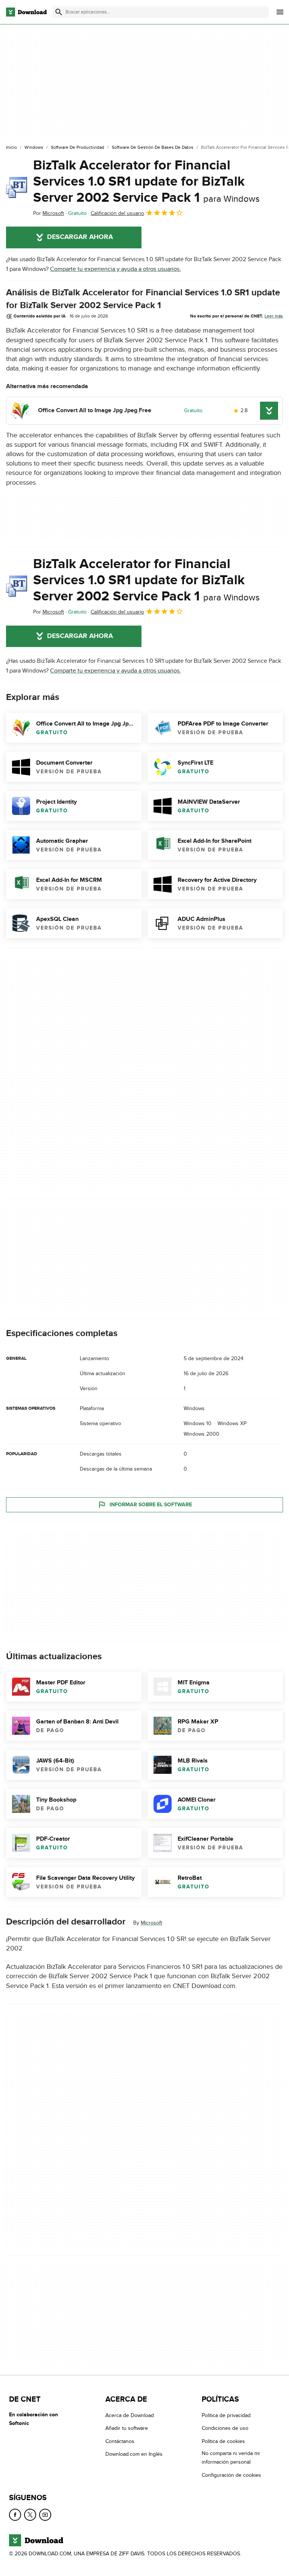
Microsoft (151, 1923)
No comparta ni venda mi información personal (231, 2458)
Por (49, 213)
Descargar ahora (80, 237)
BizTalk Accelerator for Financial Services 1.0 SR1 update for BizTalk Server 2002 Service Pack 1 (146, 181)
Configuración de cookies (231, 2475)
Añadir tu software (127, 2428)
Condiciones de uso (225, 2428)
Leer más (274, 316)
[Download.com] (26, 12)
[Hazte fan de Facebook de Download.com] (15, 2515)
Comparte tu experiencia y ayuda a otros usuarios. (116, 269)
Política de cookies (223, 2441)
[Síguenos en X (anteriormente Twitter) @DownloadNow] (30, 2515)
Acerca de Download (130, 2415)
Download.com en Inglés (134, 2454)
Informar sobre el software (151, 1505)
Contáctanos (120, 2441)
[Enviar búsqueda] (59, 12)
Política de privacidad (226, 2415)
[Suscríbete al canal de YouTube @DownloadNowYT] (45, 2515)
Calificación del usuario (117, 213)
